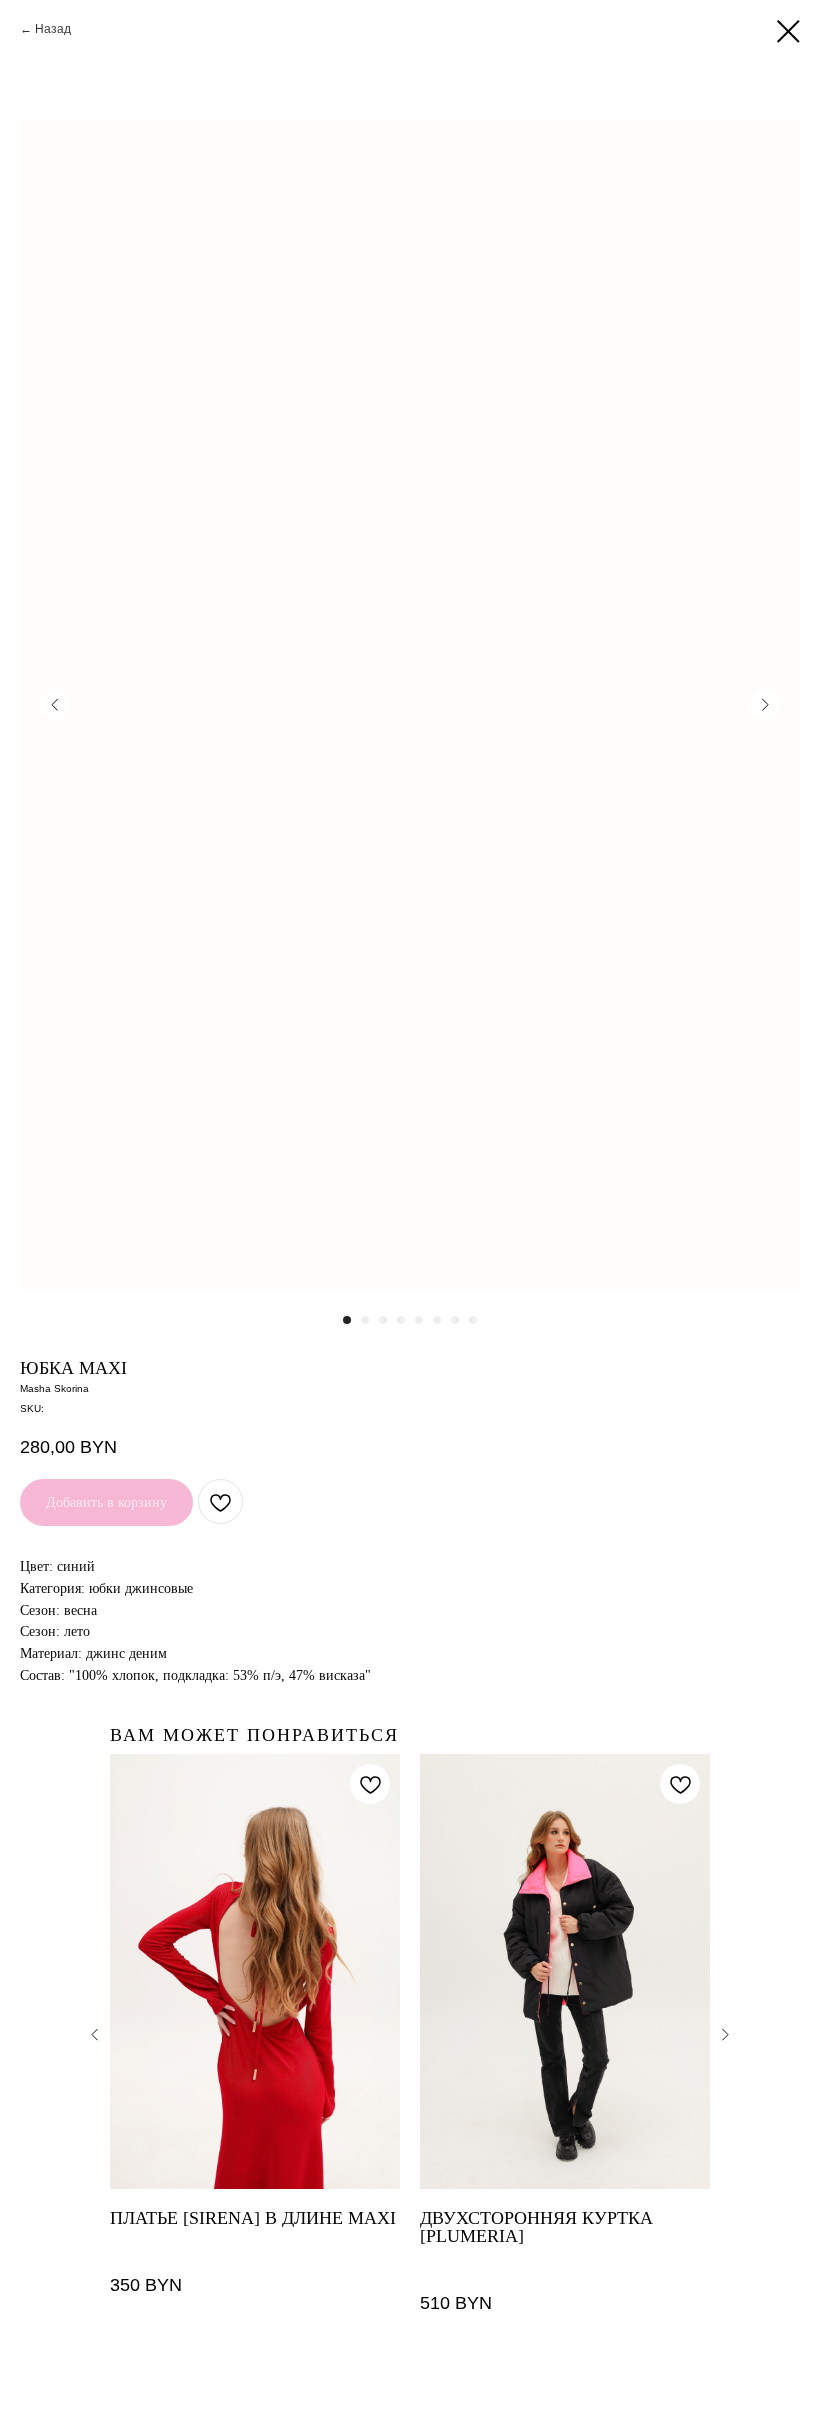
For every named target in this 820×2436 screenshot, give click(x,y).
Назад (53, 29)
